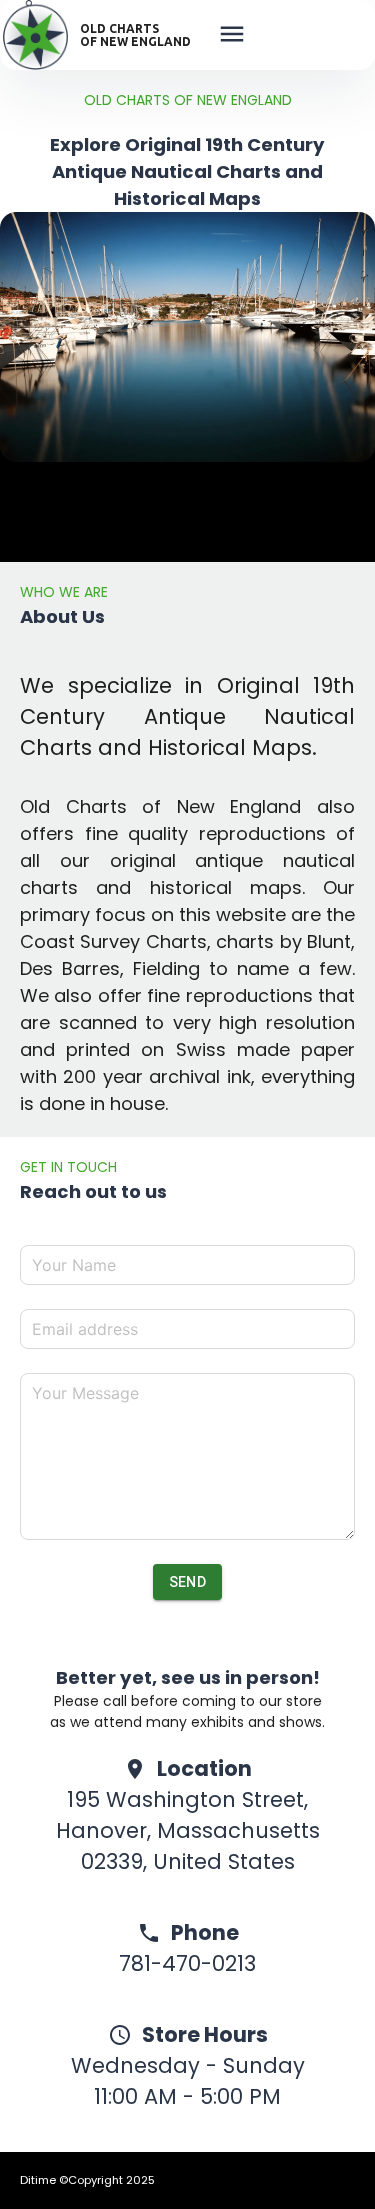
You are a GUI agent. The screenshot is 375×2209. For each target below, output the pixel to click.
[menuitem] (232, 38)
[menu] (232, 37)
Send (188, 1582)
